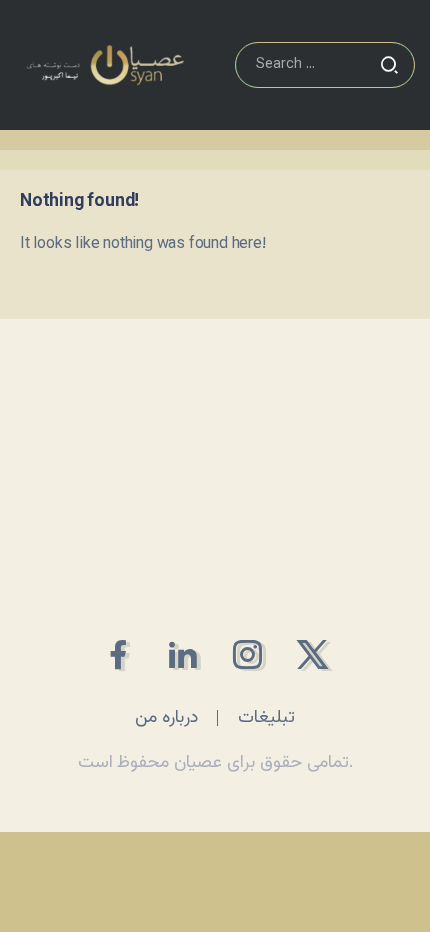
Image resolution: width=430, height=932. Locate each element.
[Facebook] (117, 654)
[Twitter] (312, 654)
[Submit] (389, 65)
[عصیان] (105, 65)
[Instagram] (247, 654)
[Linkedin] (182, 654)
